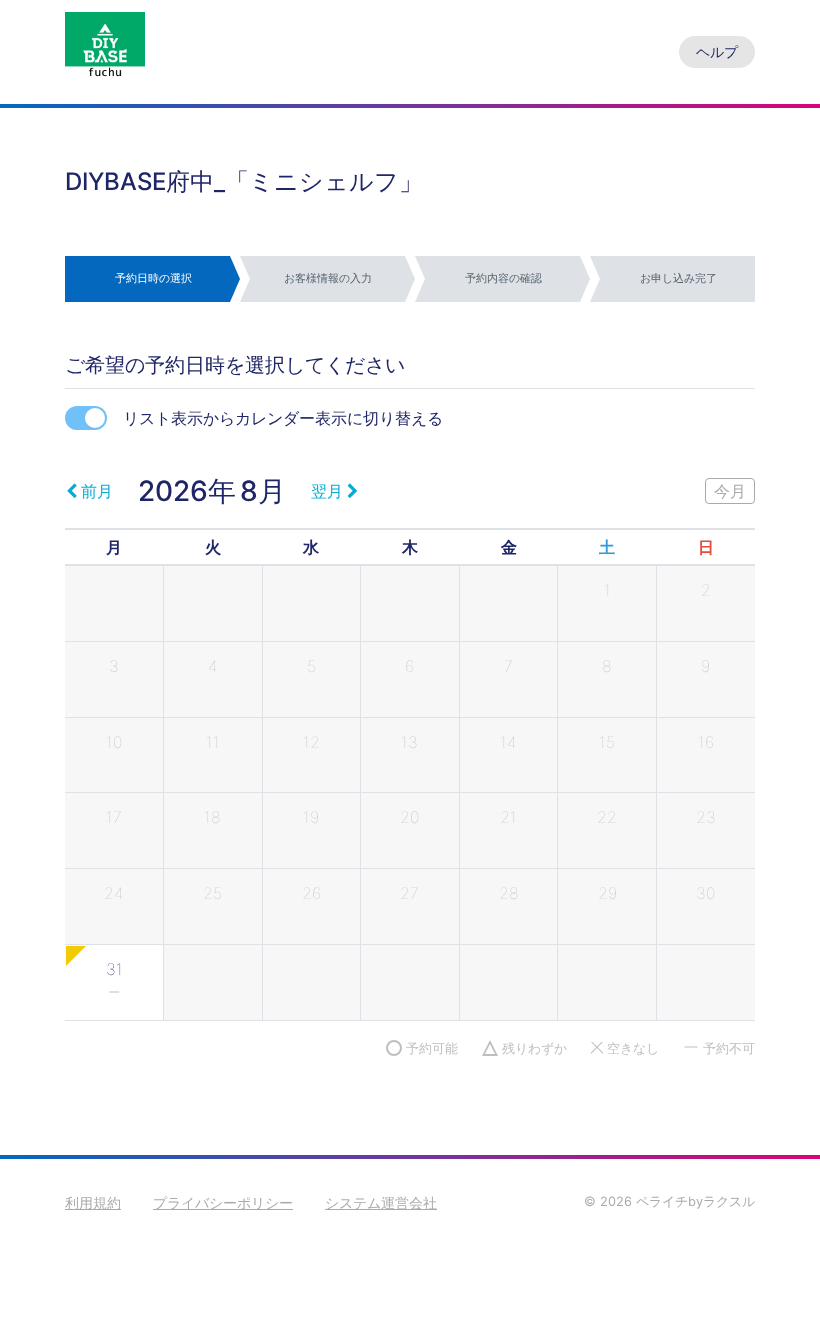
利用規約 (93, 1202)
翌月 (327, 491)
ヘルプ (717, 51)
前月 (97, 491)
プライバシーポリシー (223, 1202)
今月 (730, 491)
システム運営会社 (381, 1202)
